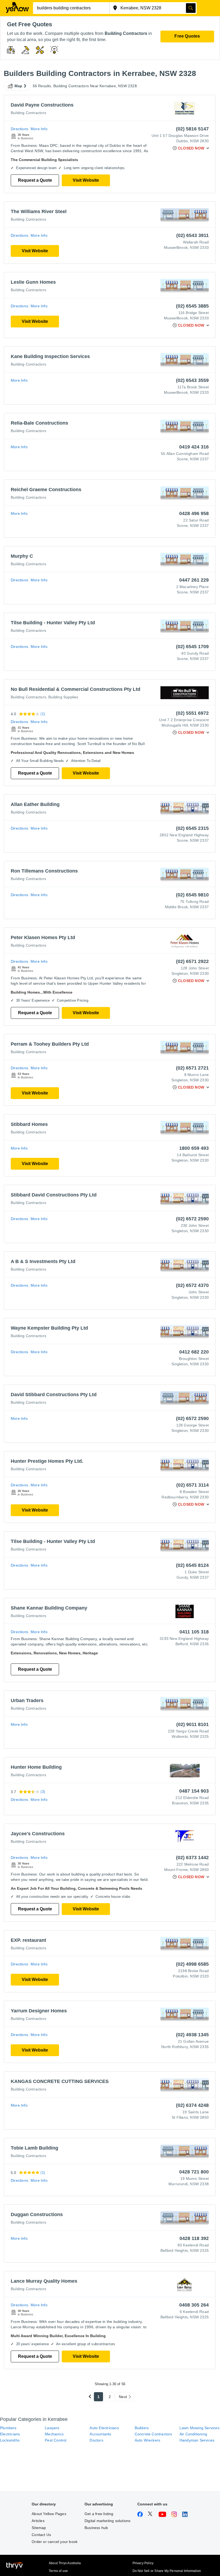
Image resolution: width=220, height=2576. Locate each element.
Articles (38, 2521)
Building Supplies (63, 697)
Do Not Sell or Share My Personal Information (167, 2571)
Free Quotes (187, 36)
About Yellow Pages (49, 2514)
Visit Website (86, 180)
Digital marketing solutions (107, 2521)
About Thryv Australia (65, 2563)
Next (123, 2397)
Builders (142, 2428)
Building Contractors (28, 113)
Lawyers (52, 2428)
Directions (19, 129)
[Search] (191, 8)
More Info (39, 129)
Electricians (10, 2434)
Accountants (100, 2434)
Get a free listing (99, 2514)
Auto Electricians (104, 2428)
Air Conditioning (193, 2434)
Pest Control (56, 2440)
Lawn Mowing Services (199, 2428)
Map (19, 86)
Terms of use (58, 2571)
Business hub (96, 2528)
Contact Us (41, 2535)
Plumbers (8, 2428)
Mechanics (54, 2434)
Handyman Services (197, 2440)
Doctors (96, 2440)
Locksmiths (10, 2440)
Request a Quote (35, 180)
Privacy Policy (143, 2563)
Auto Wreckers (148, 2440)
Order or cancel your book (55, 2542)
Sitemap (39, 2528)
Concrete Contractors (153, 2434)
